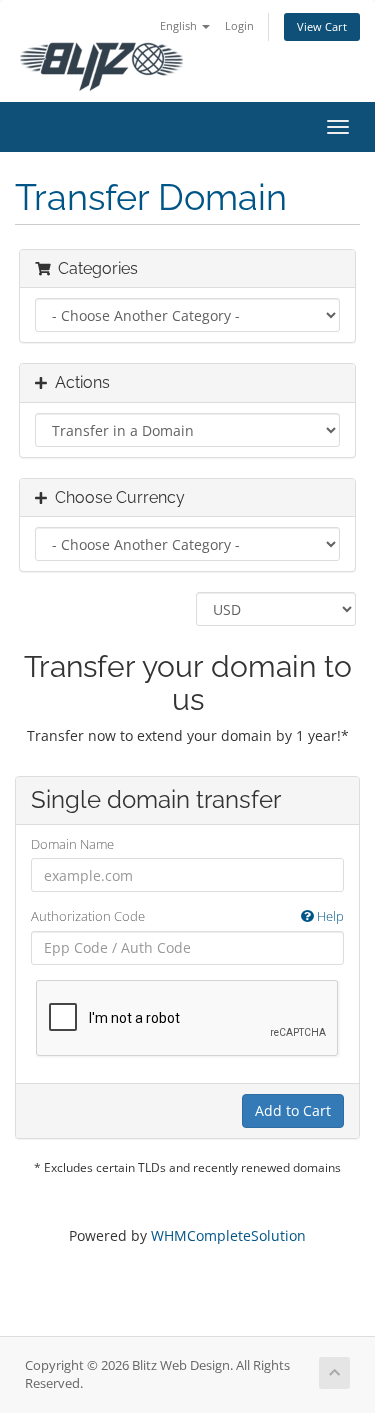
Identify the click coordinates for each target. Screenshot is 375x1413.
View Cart (322, 26)
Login (239, 25)
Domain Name (72, 844)
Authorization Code (187, 916)
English (180, 25)
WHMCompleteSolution (228, 1235)
